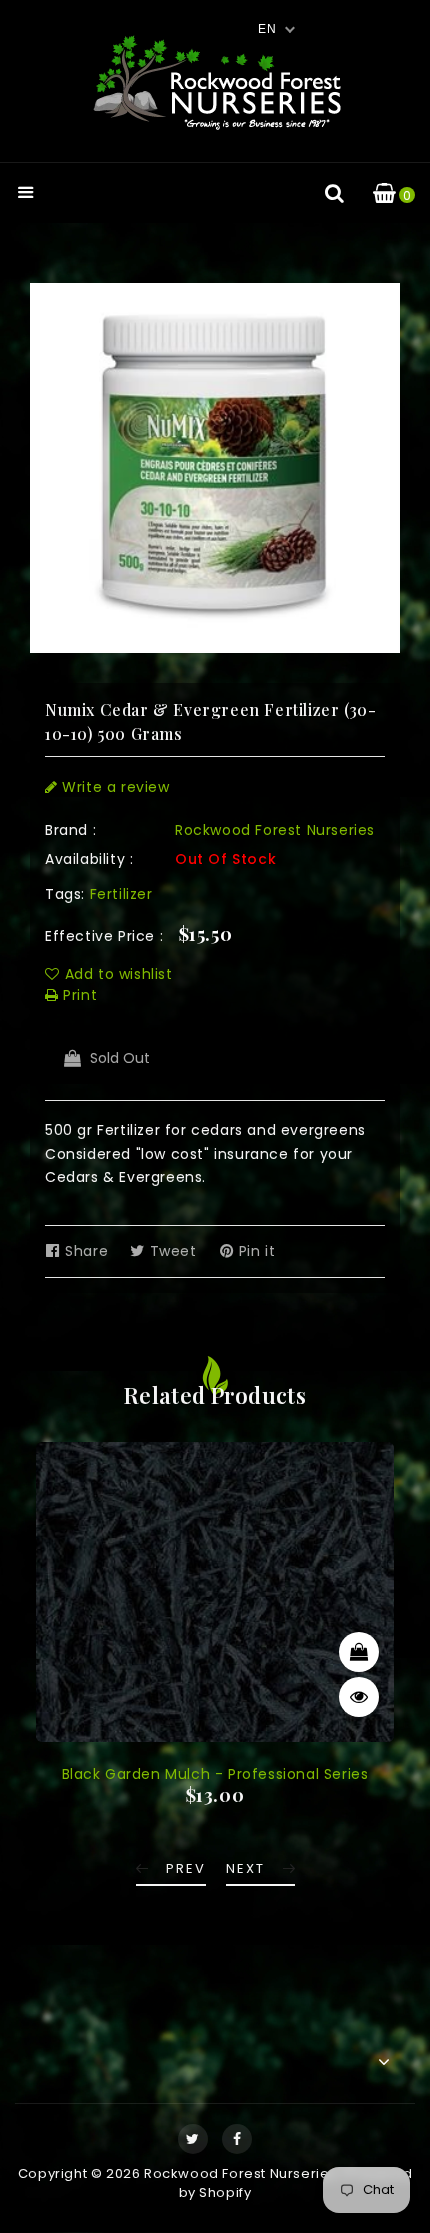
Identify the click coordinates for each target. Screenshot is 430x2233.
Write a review (114, 787)
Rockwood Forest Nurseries (275, 830)
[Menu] (26, 194)
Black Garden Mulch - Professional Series (215, 1774)
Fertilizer (121, 894)
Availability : (89, 859)
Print (78, 995)
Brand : (70, 830)
